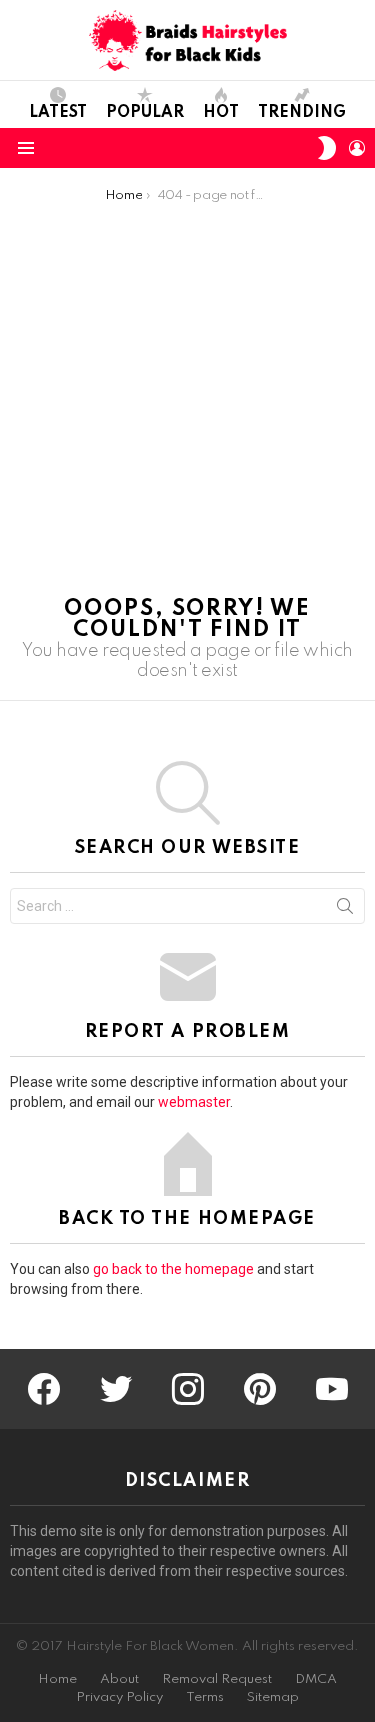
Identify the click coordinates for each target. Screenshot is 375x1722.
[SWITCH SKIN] (327, 148)
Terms (205, 1697)
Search (345, 910)
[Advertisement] (187, 401)
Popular (145, 113)
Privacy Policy (119, 1697)
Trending (302, 113)
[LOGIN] (357, 148)
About (119, 1679)
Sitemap (273, 1697)
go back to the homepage (173, 1269)
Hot (221, 113)
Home (57, 1679)
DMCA (316, 1679)
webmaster (194, 1102)
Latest (58, 113)
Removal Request (217, 1679)
